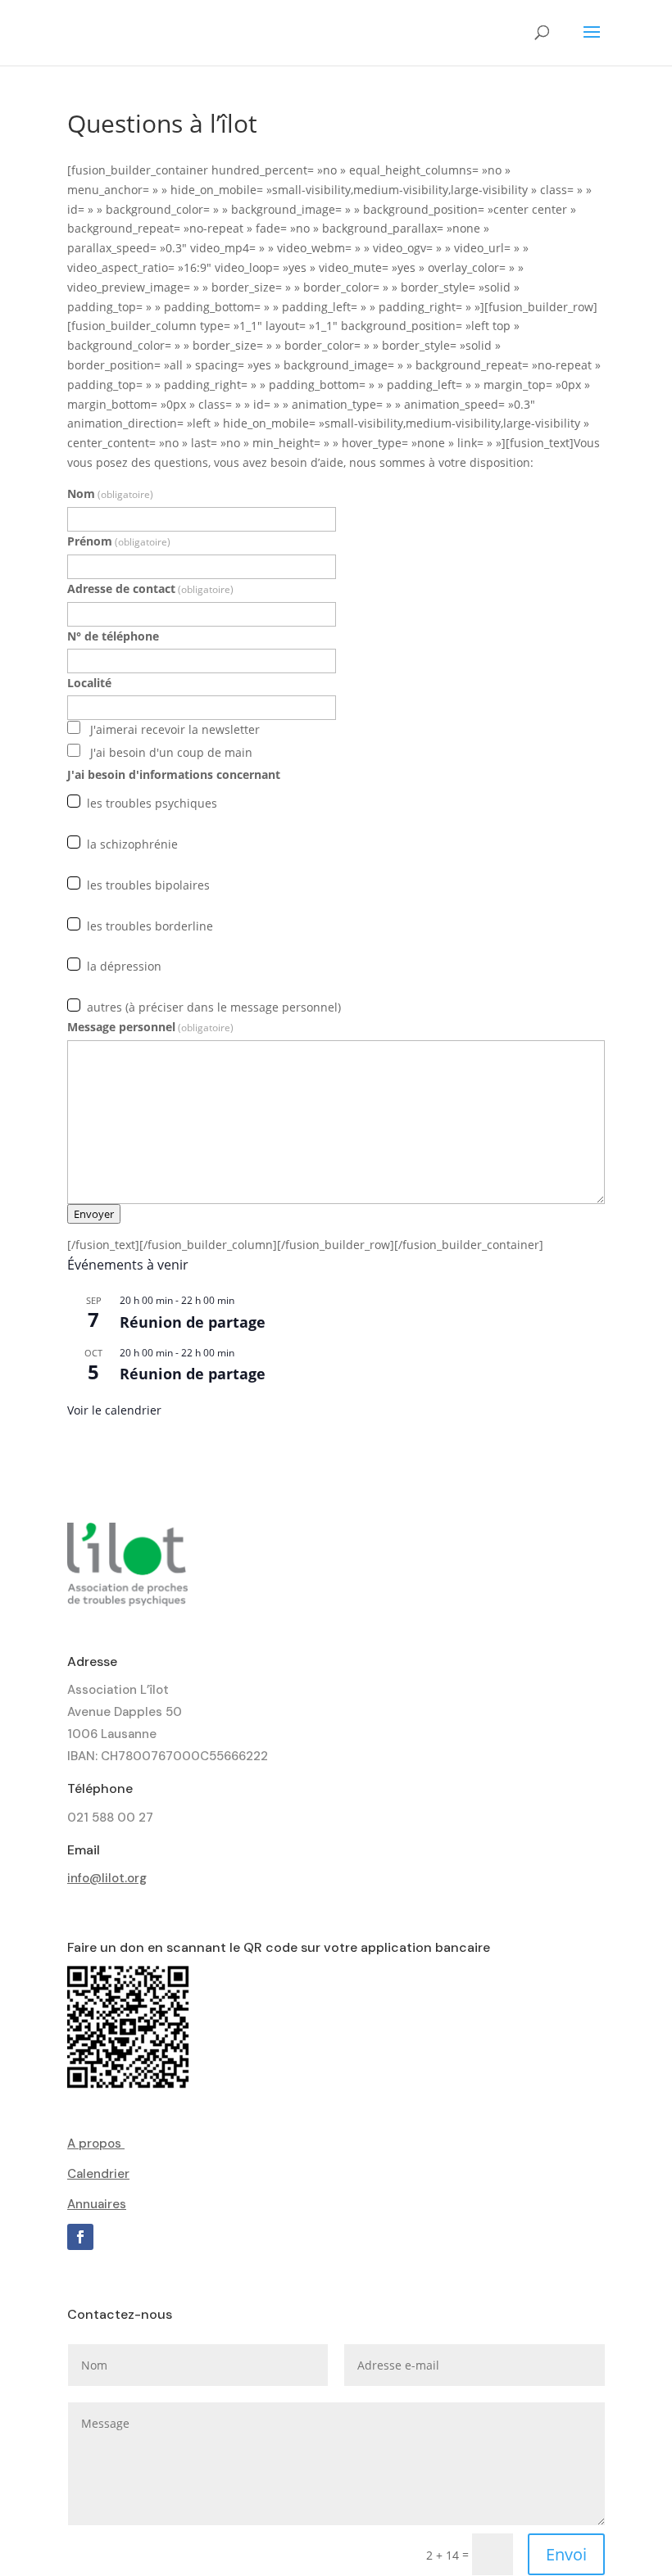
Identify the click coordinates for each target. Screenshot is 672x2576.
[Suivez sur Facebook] (80, 2237)
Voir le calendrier (114, 1410)
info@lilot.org (107, 1878)
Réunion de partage (193, 1322)
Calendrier (98, 2174)
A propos (96, 2144)
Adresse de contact (150, 589)
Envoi (566, 2554)
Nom (110, 493)
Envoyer (94, 1214)
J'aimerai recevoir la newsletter (175, 729)
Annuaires (97, 2204)
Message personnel (150, 1027)
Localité (89, 683)
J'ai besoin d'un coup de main (171, 752)
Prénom (119, 541)
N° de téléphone (113, 636)
